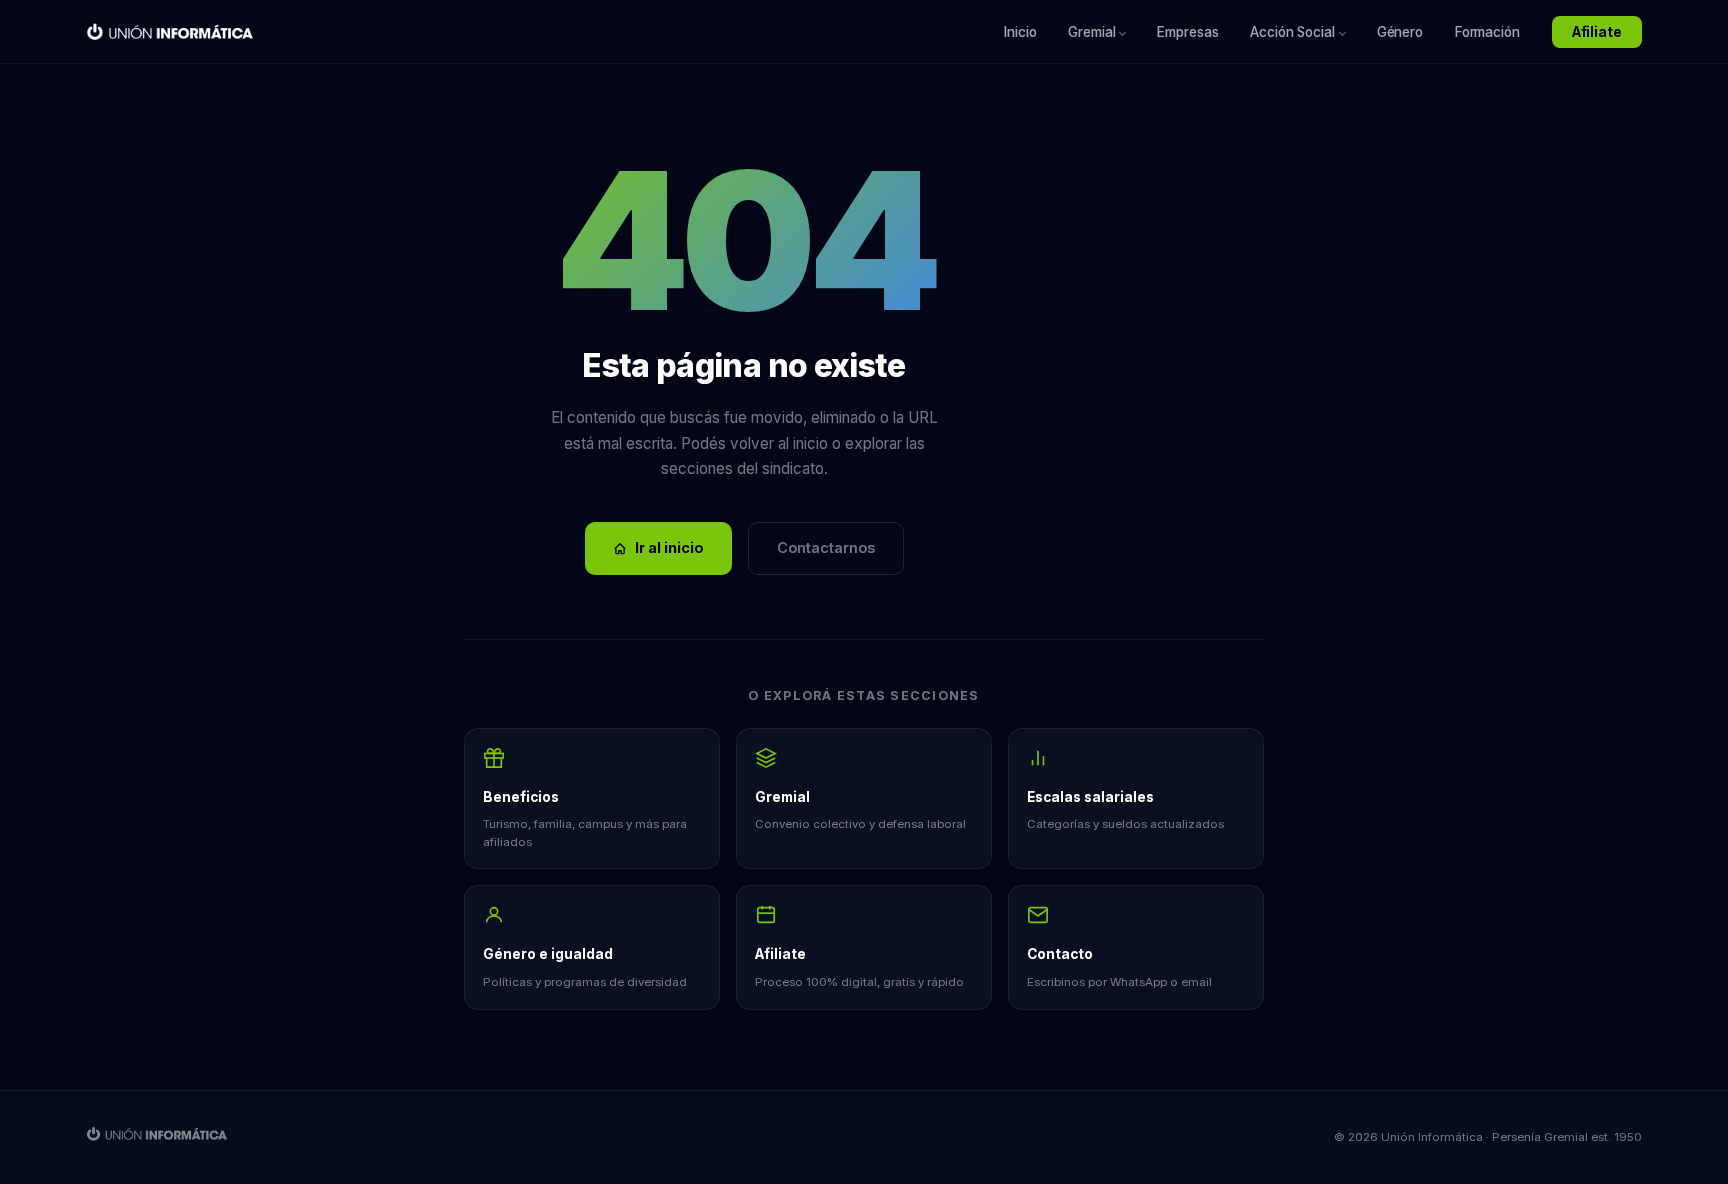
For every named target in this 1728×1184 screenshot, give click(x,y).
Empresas (1187, 32)
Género (1400, 32)
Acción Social (1292, 32)
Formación (1487, 32)
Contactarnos (826, 547)
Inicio (1020, 32)
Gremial (1091, 32)
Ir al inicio (669, 547)
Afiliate (1597, 32)
